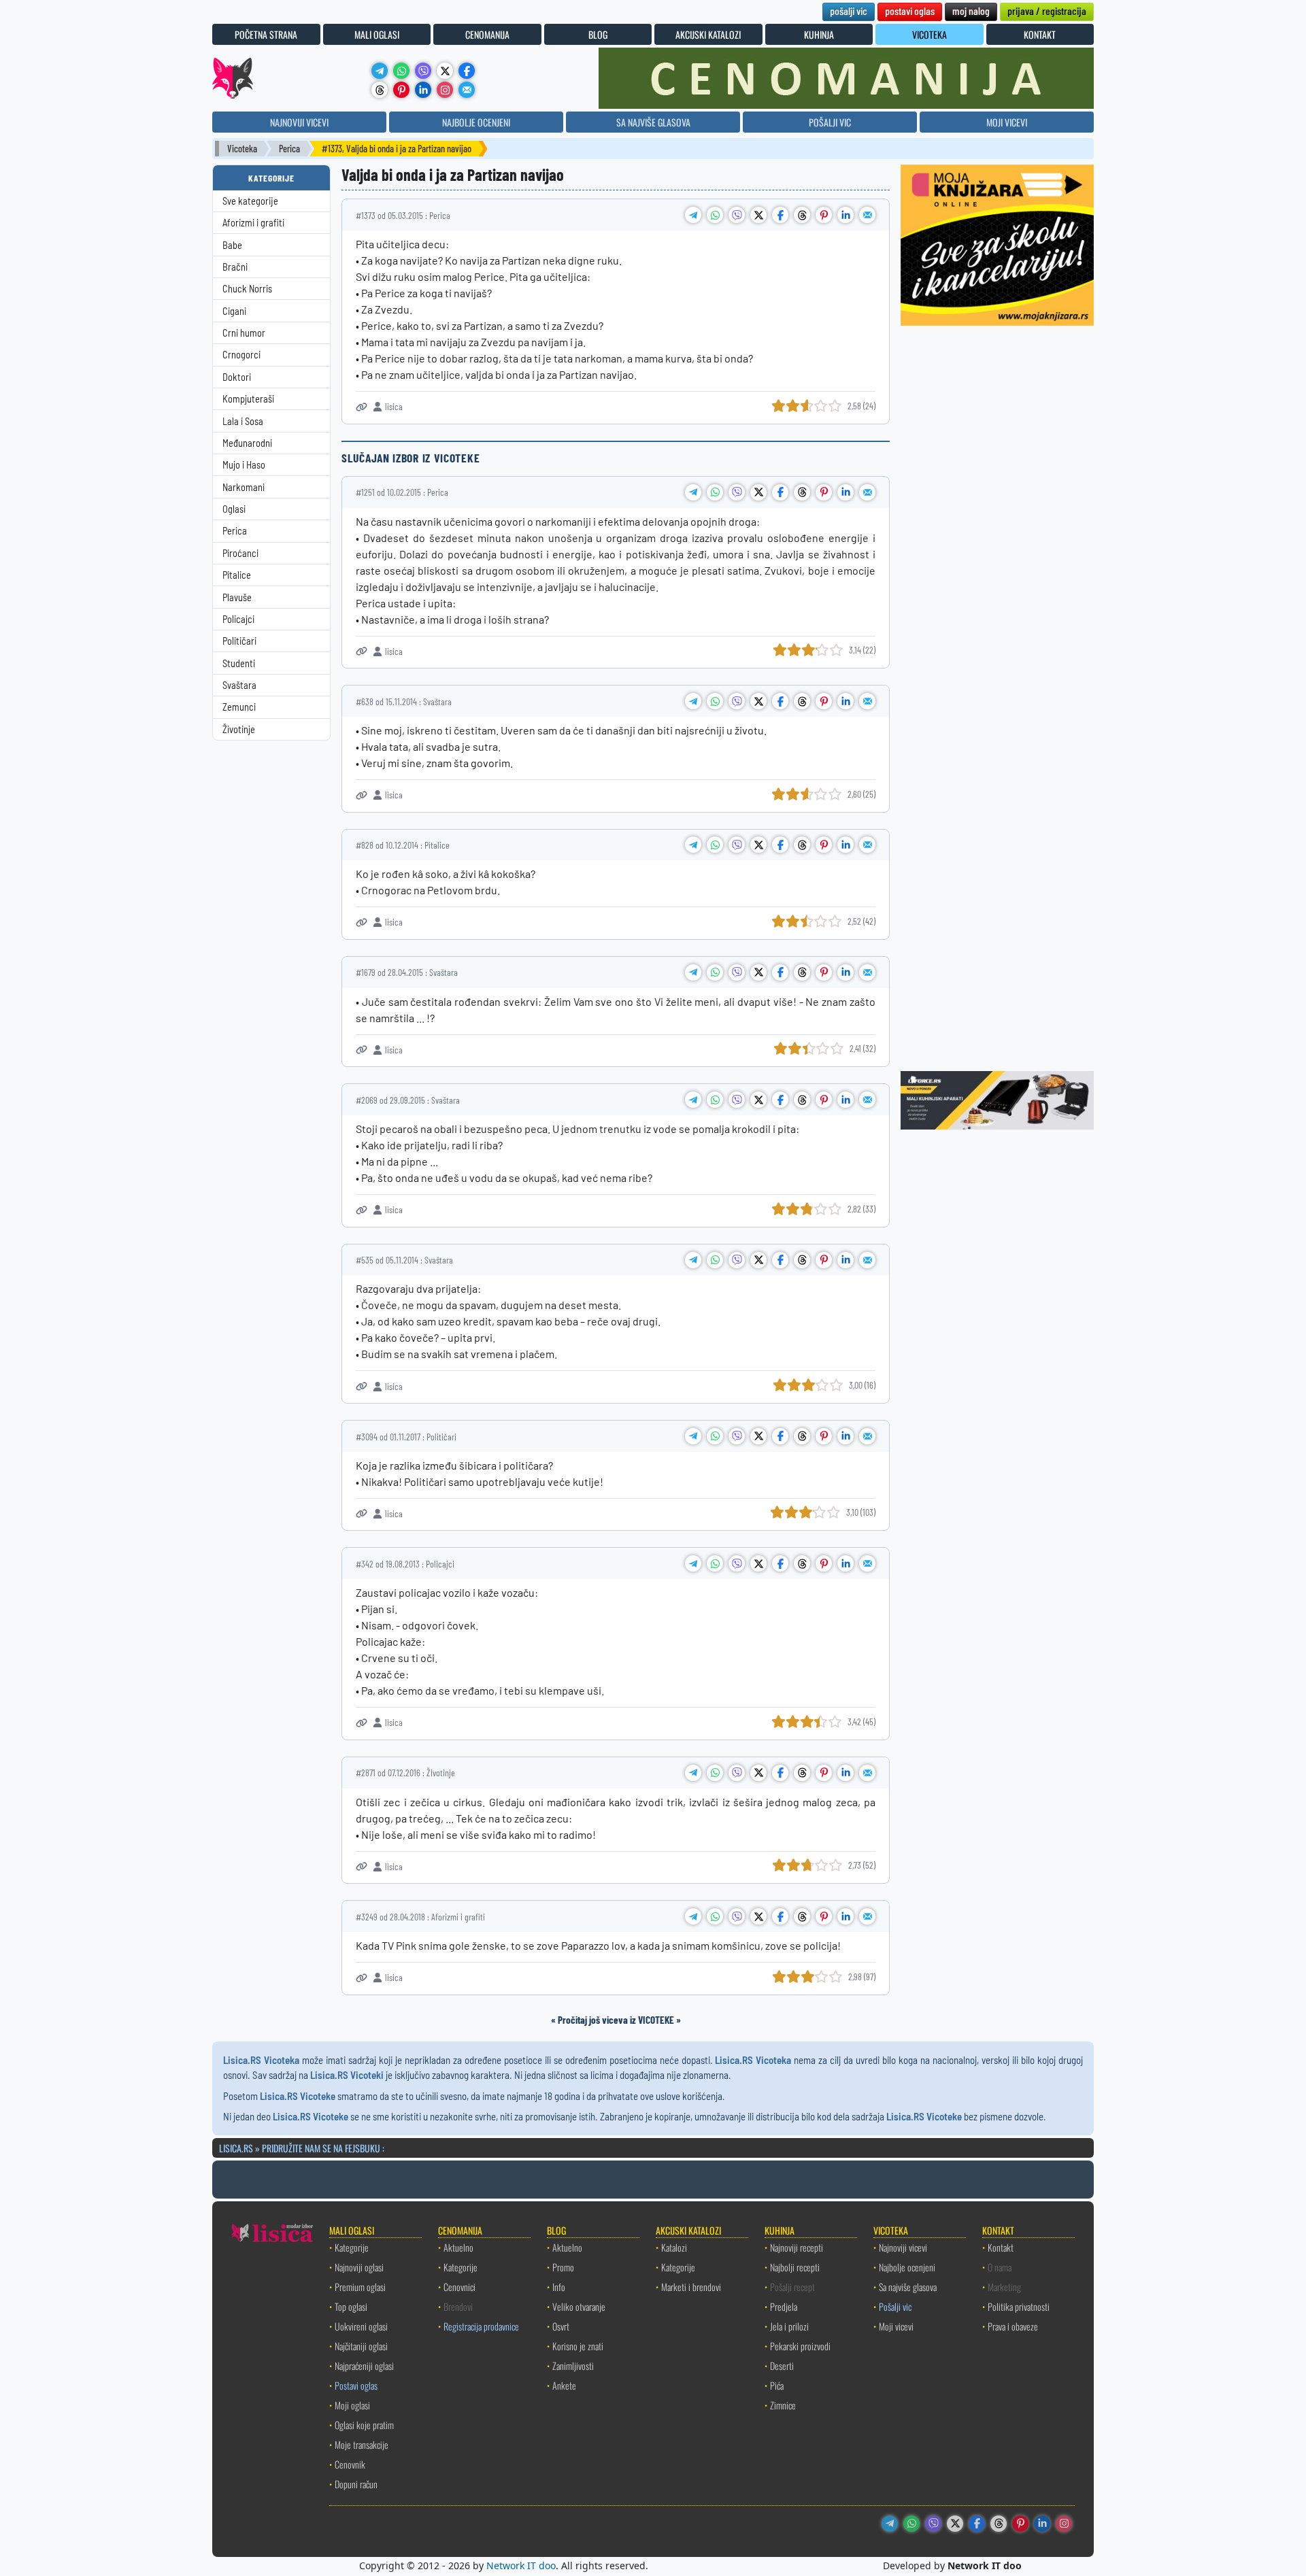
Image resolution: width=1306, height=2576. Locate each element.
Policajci (238, 619)
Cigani (234, 311)
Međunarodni (247, 443)
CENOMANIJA (487, 34)
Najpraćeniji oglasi (364, 2366)
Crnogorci (241, 355)
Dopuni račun (356, 2484)
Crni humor (244, 333)
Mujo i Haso (244, 465)
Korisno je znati (578, 2346)
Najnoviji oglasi (359, 2267)
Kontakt (1001, 2247)
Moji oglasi (352, 2405)
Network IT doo (521, 2565)
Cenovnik (350, 2464)
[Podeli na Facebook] (780, 215)
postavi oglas (910, 11)
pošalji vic (849, 11)
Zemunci (239, 707)
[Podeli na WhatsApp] (715, 215)
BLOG (598, 34)
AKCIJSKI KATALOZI (708, 34)
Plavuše (237, 597)
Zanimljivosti (573, 2366)
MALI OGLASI (377, 34)
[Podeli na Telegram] (693, 215)
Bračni (235, 267)
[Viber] (423, 71)
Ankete (564, 2385)
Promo (563, 2267)
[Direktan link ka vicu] (362, 407)
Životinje (239, 729)
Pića (777, 2385)
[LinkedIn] (423, 90)
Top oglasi (351, 2306)
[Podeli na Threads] (802, 215)
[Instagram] (445, 90)
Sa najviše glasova (908, 2287)
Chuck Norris (247, 289)
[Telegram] (380, 71)
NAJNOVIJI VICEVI (299, 122)
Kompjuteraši (248, 399)
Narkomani (244, 487)
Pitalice (237, 575)
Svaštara (239, 685)
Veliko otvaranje (579, 2306)
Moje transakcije (362, 2444)
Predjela (784, 2306)
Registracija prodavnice (481, 2326)
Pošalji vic (895, 2306)
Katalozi (674, 2247)
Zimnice (783, 2405)
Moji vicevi (896, 2326)
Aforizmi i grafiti (253, 223)
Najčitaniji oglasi (361, 2346)
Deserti (782, 2366)
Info (559, 2287)
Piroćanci (240, 553)
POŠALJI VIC (830, 122)
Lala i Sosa (243, 421)
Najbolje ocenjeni (907, 2267)
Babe (232, 245)
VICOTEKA (930, 34)
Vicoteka (242, 149)
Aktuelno (458, 2247)
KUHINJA (819, 34)
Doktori (237, 377)
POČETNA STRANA (266, 34)
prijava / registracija (1047, 11)
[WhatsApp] (401, 71)
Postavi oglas (356, 2385)
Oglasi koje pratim (364, 2425)
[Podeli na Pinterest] (824, 215)
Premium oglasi (360, 2287)
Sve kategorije (250, 201)
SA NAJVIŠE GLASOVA (653, 122)
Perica (289, 149)
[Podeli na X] (758, 215)
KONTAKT (1040, 34)
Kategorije (352, 2247)
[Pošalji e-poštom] (467, 90)
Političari (239, 641)
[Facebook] (467, 71)
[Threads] (380, 90)
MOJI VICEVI (1007, 122)
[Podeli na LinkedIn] (845, 215)
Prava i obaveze (1013, 2326)
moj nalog (971, 11)
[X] (445, 71)
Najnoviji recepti (797, 2247)
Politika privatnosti (1019, 2306)
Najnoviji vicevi (903, 2247)
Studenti (239, 663)
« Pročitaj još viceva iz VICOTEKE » (616, 2020)
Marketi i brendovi (691, 2287)
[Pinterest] (401, 90)
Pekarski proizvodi (800, 2346)
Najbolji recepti (795, 2267)
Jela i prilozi (789, 2326)
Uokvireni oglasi (361, 2326)
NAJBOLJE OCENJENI (476, 122)
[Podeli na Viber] (737, 215)
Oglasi (234, 509)
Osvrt (561, 2326)
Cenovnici (459, 2287)
